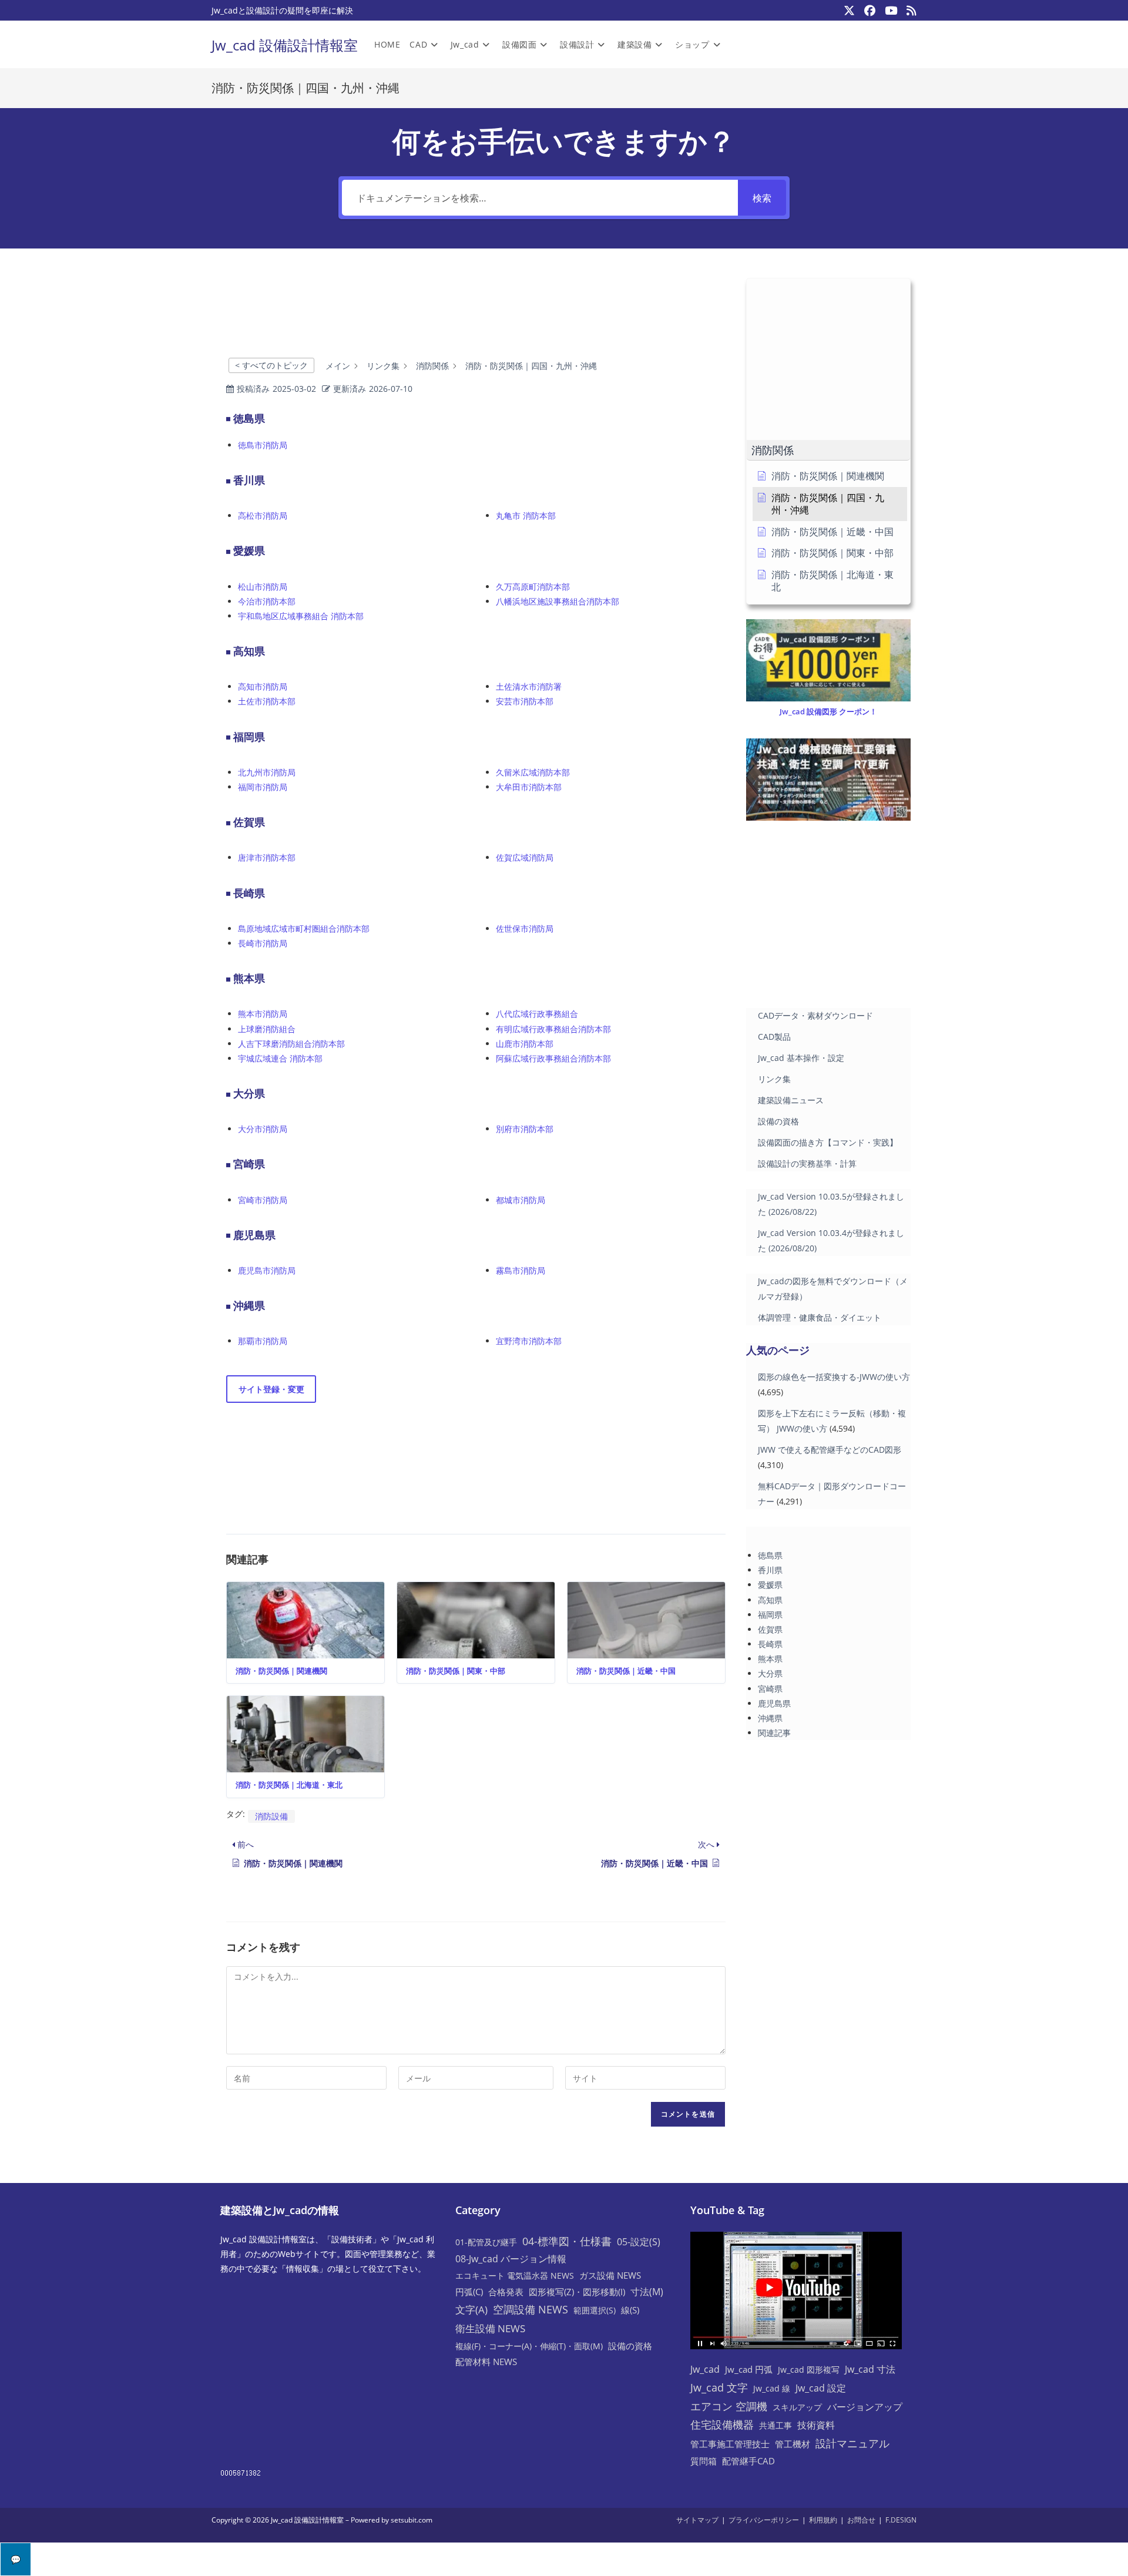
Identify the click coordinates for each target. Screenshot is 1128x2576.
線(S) (630, 2310)
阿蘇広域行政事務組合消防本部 (553, 1058)
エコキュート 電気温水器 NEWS (515, 2276)
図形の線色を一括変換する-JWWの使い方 (834, 1377)
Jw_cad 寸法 (870, 2369)
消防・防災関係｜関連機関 (281, 1671)
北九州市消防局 (267, 772)
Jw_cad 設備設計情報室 (285, 45)
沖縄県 (770, 1718)
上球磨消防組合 (267, 1029)
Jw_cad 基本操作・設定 (801, 1058)
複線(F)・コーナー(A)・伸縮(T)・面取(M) (529, 2346)
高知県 (770, 1600)
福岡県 (770, 1615)
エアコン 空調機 (729, 2406)
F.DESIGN (901, 2520)
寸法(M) (647, 2292)
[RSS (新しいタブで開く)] (909, 11)
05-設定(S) (639, 2242)
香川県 (770, 1570)
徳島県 (770, 1555)
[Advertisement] (476, 313)
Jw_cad (705, 2369)
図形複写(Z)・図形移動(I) (577, 2292)
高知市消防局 (263, 686)
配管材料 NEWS (486, 2362)
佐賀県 (770, 1629)
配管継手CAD (748, 2461)
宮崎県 (770, 1689)
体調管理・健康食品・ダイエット (820, 1317)
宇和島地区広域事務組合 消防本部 (301, 616)
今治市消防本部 (267, 601)
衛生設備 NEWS (490, 2328)
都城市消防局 (521, 1200)
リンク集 (774, 1079)
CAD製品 (774, 1037)
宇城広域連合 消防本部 (280, 1058)
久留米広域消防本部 (533, 772)
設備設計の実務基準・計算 (807, 1163)
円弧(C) (469, 2292)
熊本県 (770, 1659)
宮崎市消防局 (263, 1200)
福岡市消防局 (263, 787)
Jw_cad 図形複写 (809, 2370)
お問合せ (861, 2520)
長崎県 (770, 1644)
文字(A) (471, 2310)
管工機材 (793, 2444)
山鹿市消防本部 (525, 1044)
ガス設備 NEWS (610, 2275)
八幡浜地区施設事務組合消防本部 (558, 601)
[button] (828, 450)
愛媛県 (770, 1585)
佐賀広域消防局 (525, 857)
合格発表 (506, 2292)
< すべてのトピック (271, 365)
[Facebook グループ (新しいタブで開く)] (870, 11)
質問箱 (704, 2461)
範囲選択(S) (595, 2310)
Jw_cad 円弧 (749, 2369)
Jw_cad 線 (772, 2388)
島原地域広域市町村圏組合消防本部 (304, 928)
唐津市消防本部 (267, 857)
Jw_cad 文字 (719, 2387)
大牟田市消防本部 (529, 787)
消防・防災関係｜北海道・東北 (289, 1785)
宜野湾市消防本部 (529, 1341)
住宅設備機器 (722, 2424)
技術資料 (816, 2425)
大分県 (770, 1673)
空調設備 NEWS (531, 2309)
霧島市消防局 (521, 1270)
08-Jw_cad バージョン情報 (511, 2259)
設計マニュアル (852, 2443)
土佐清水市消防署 (529, 686)
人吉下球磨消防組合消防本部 (291, 1044)
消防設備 (271, 1816)
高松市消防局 (263, 515)
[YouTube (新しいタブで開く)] (891, 11)
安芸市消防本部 (525, 701)
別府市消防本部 (525, 1129)
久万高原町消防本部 (533, 587)
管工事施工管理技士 (730, 2444)
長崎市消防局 (263, 943)
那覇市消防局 (263, 1341)
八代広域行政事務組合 (537, 1014)
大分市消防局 (263, 1129)
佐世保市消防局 (525, 928)
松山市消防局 (263, 587)
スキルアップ (797, 2407)
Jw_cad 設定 (821, 2388)
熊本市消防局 (263, 1014)
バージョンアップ (865, 2407)
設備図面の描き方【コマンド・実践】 (828, 1142)
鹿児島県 (774, 1703)
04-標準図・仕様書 (567, 2241)
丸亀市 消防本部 (526, 515)
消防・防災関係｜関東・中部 (456, 1671)
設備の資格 (778, 1121)
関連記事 (774, 1733)
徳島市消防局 (263, 445)
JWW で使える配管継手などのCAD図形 (830, 1450)
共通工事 (775, 2425)
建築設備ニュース (791, 1100)
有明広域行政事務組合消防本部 (553, 1029)
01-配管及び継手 (486, 2242)
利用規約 (823, 2520)
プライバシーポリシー (764, 2520)
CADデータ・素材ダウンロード (815, 1015)
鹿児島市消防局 (267, 1270)
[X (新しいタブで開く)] (849, 11)
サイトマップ (697, 2520)
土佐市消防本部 (267, 701)
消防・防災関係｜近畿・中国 (626, 1671)
